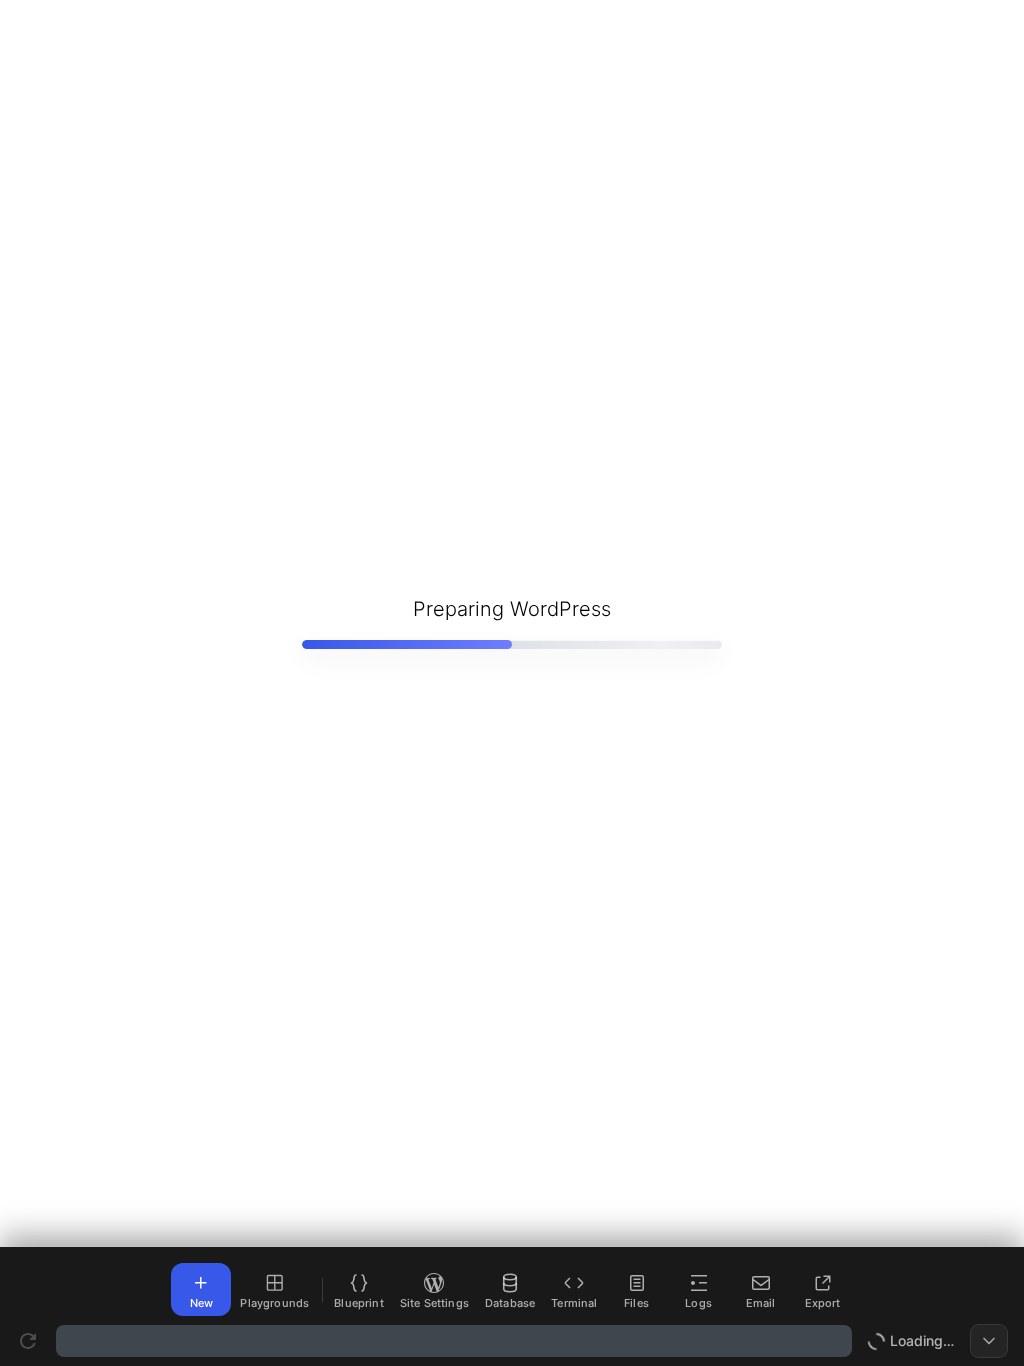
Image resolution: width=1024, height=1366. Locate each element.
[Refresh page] (28, 1341)
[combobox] (454, 1341)
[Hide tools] (989, 1341)
